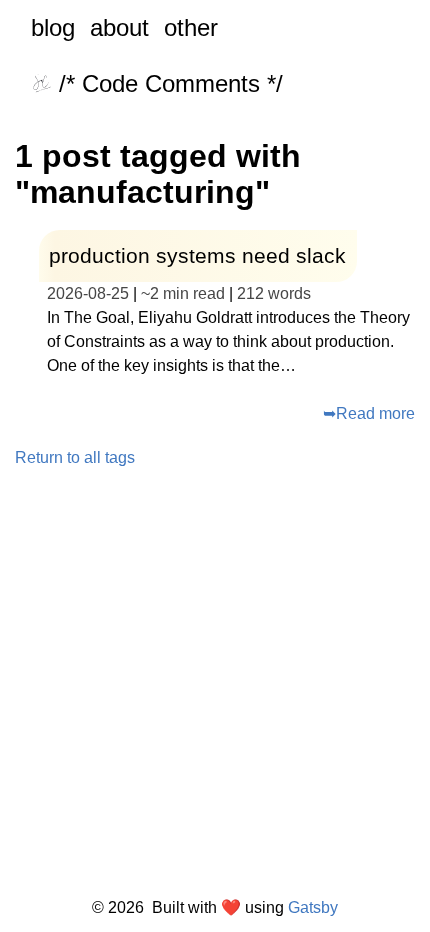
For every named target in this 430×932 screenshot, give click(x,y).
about (119, 28)
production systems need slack (197, 255)
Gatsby (313, 908)
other (191, 28)
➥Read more (369, 413)
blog (53, 28)
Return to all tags (75, 458)
